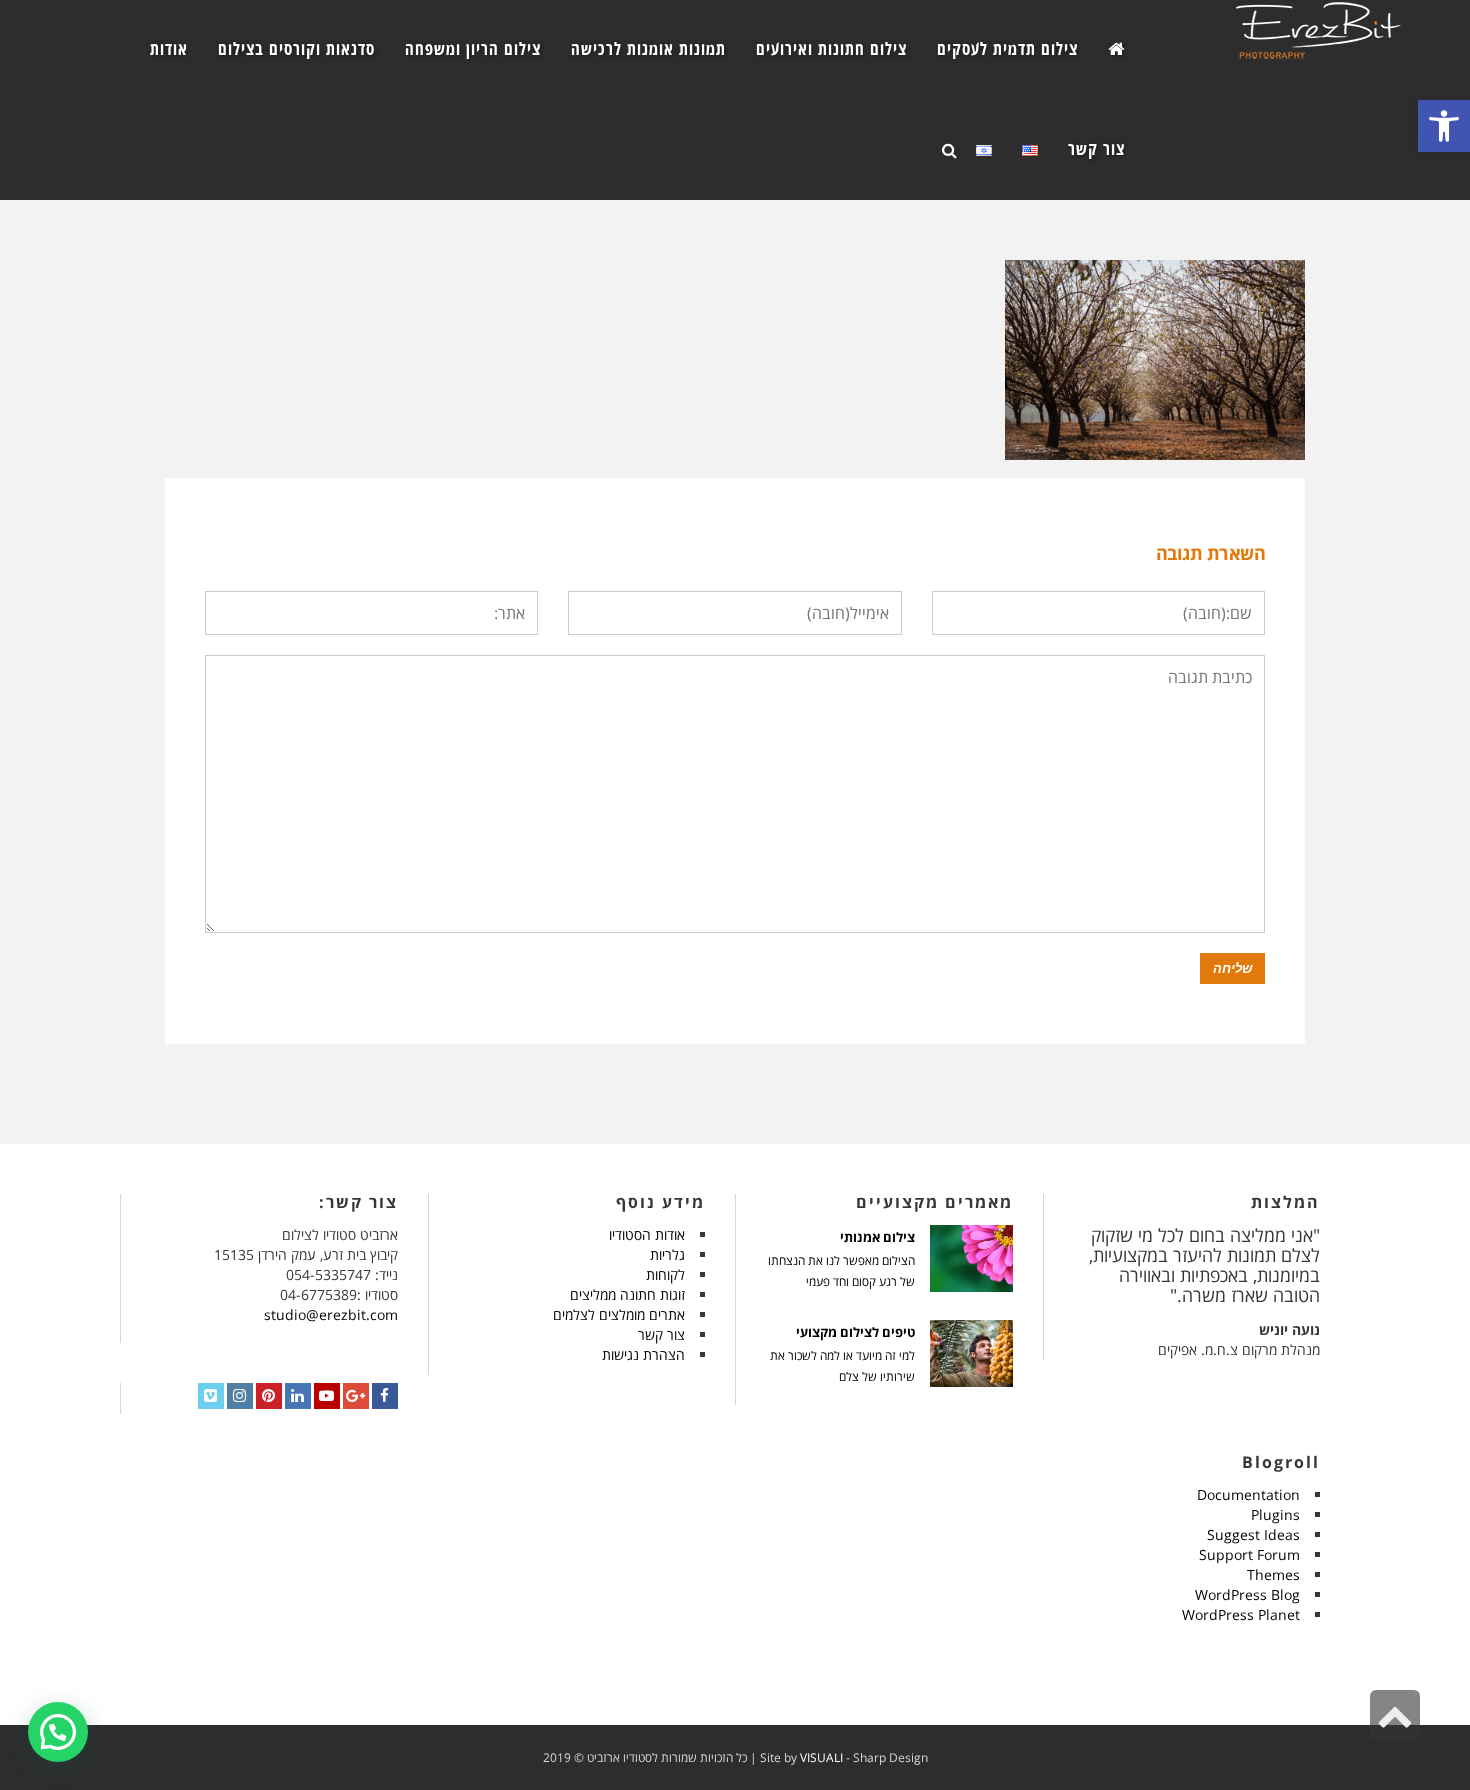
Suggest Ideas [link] (1253, 1534)
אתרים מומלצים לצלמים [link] (619, 1314)
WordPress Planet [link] (1241, 1614)
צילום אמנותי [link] (877, 1237)
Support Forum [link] (1249, 1554)
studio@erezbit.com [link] (331, 1314)
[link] (1444, 126)
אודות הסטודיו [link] (647, 1234)
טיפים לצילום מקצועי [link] (855, 1332)
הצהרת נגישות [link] (643, 1354)
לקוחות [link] (665, 1274)
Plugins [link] (1275, 1514)
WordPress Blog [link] (1247, 1594)
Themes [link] (1273, 1574)
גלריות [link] (667, 1254)
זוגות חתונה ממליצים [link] (627, 1294)
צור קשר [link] (661, 1334)
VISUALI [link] (821, 1757)
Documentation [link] (1248, 1494)
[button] (58, 1732)
